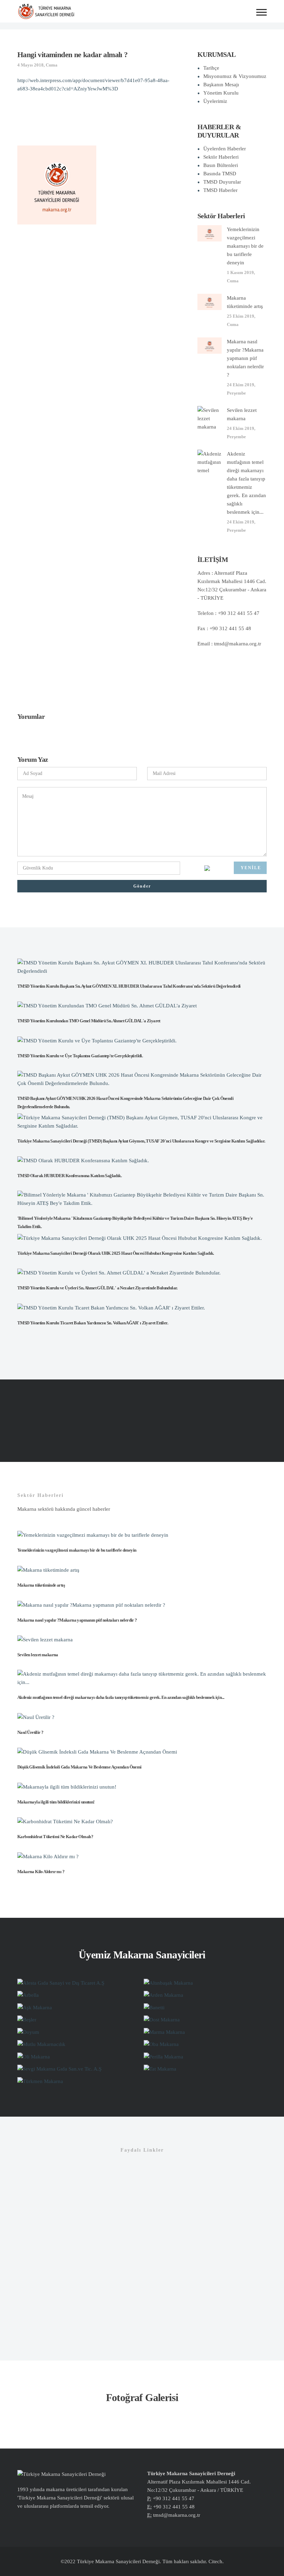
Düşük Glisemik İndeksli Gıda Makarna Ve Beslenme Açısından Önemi (79, 1767)
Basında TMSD (220, 174)
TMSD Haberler (220, 190)
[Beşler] (27, 2019)
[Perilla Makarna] (163, 2056)
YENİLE (251, 868)
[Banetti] (154, 2007)
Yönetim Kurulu (221, 93)
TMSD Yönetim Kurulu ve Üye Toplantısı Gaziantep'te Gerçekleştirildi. (80, 1056)
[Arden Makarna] (163, 1995)
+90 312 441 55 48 (174, 2507)
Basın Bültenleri (221, 165)
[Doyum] (28, 2031)
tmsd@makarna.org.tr (238, 644)
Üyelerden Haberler (225, 149)
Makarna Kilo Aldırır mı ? (41, 1872)
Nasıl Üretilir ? (30, 1732)
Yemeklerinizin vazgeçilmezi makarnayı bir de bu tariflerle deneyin (245, 246)
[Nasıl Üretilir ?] (36, 1717)
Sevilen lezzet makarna (38, 1655)
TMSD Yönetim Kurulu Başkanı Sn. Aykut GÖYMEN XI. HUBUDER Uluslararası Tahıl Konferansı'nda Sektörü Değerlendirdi (129, 986)
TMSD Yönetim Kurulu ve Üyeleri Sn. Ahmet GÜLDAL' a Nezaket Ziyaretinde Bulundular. (97, 1288)
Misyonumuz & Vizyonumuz (235, 76)
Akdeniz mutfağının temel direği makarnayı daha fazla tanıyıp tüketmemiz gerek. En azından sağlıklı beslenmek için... (121, 1697)
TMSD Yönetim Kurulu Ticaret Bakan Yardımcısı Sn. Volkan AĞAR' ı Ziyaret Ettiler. (93, 1323)
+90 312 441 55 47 (174, 2498)
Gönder (142, 886)
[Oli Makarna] (34, 2056)
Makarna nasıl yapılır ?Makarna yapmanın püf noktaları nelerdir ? (245, 358)
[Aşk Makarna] (35, 2007)
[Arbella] (28, 1995)
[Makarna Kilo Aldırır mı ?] (48, 1856)
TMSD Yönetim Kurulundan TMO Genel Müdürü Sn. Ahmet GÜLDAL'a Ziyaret (89, 1021)
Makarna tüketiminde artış (41, 1585)
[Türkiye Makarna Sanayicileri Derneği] (46, 11)
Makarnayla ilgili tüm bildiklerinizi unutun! (56, 1802)
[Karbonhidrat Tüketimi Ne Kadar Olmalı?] (65, 1821)
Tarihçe (211, 68)
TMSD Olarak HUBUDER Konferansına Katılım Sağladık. (69, 1176)
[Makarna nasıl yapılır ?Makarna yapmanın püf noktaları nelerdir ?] (210, 345)
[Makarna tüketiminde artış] (210, 301)
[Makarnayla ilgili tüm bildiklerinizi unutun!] (67, 1786)
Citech (215, 2561)
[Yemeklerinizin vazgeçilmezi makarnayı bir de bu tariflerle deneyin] (210, 233)
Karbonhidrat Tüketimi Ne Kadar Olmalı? (55, 1837)
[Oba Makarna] (161, 2044)
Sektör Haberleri (221, 157)
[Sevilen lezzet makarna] (210, 418)
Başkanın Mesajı (221, 85)
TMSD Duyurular (222, 182)
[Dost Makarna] (162, 2019)
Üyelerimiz (215, 101)
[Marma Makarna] (164, 2031)
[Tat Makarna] (160, 2068)
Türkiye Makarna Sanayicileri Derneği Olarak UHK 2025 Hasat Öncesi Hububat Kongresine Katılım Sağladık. (116, 1253)
